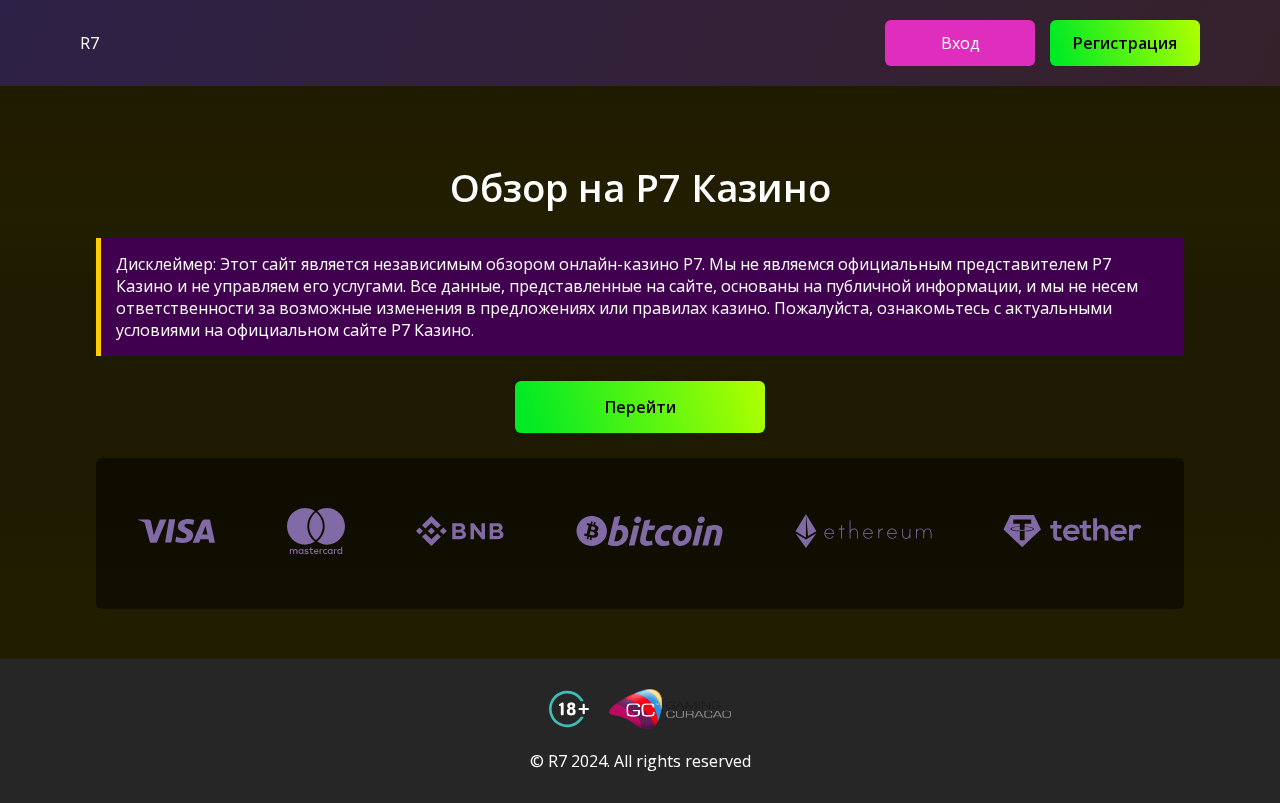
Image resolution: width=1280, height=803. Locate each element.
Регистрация (1125, 43)
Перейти (640, 407)
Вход (960, 43)
